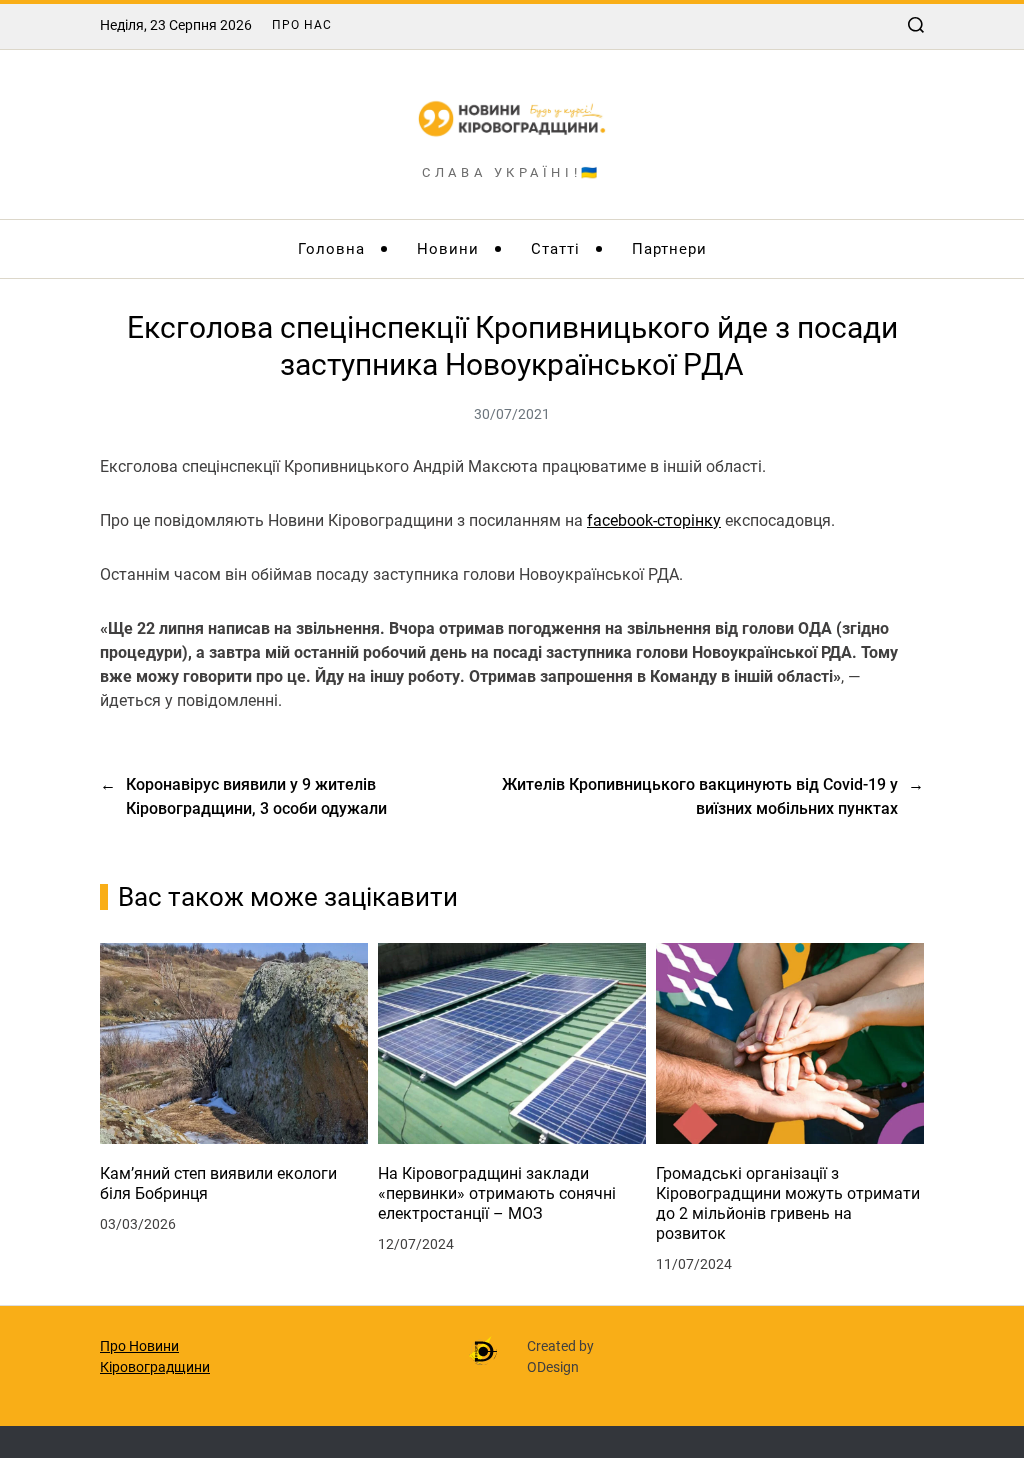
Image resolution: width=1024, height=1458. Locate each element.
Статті (555, 249)
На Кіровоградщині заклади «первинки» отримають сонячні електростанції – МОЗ (497, 1193)
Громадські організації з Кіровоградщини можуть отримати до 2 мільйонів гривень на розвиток (788, 1203)
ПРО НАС (302, 25)
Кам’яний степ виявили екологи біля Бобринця (218, 1183)
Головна (331, 249)
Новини (448, 249)
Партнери (669, 249)
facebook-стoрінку (654, 520)
